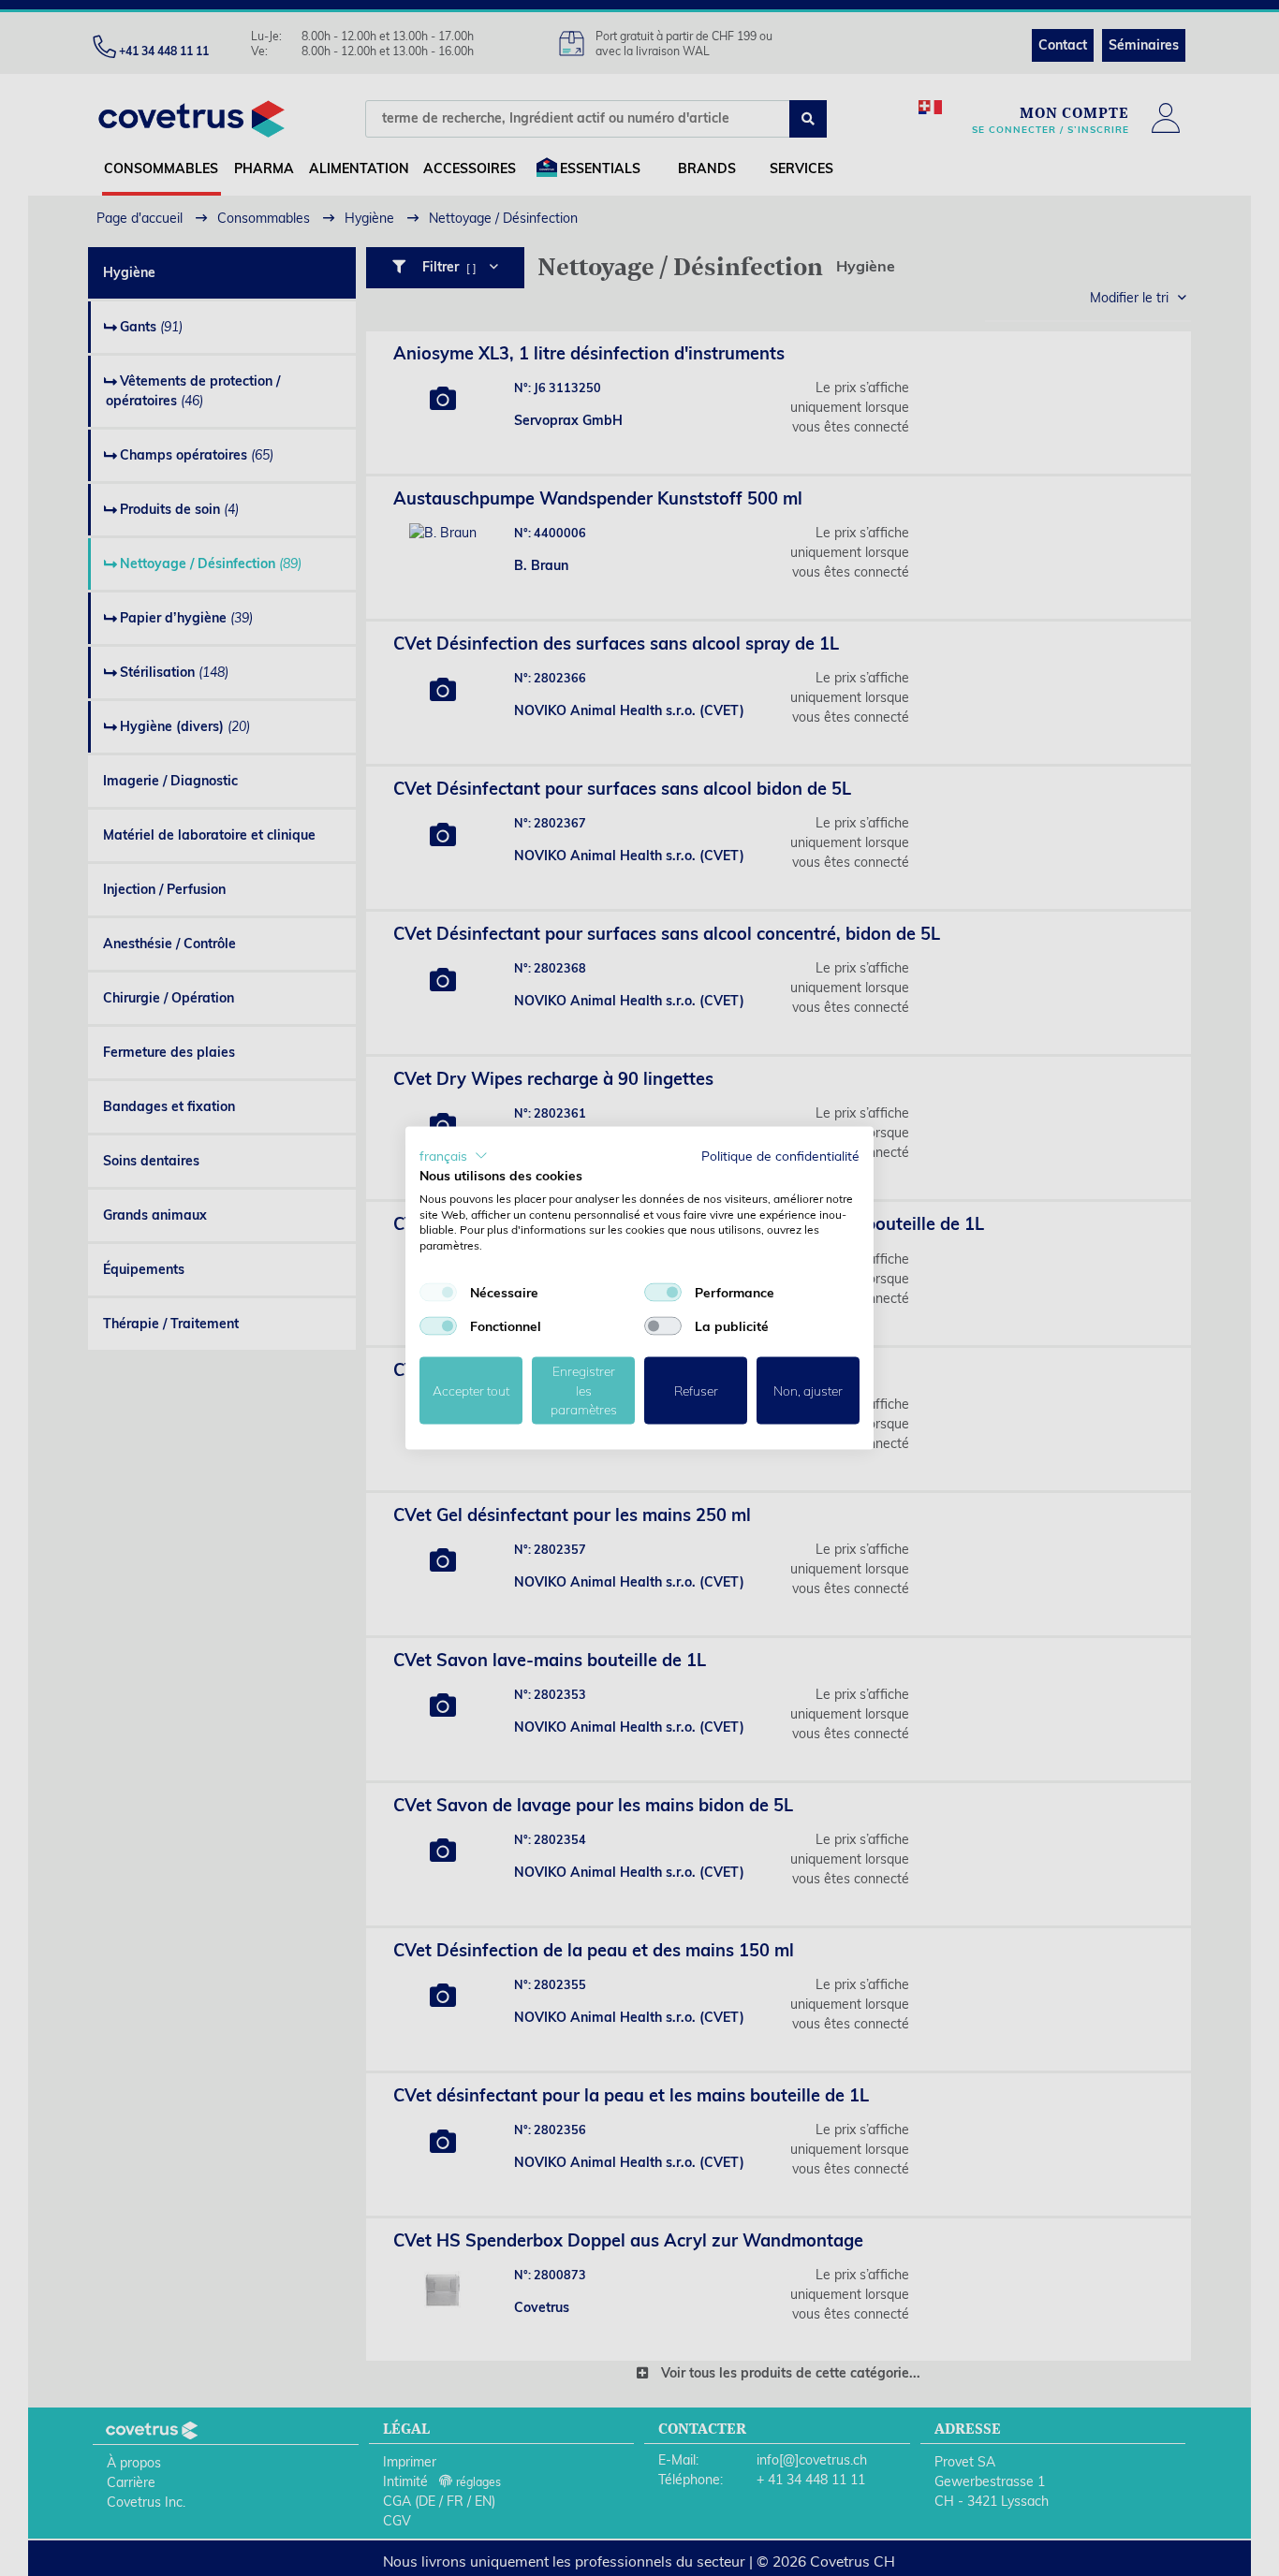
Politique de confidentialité (780, 1156)
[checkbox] (438, 1292)
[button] (454, 1156)
